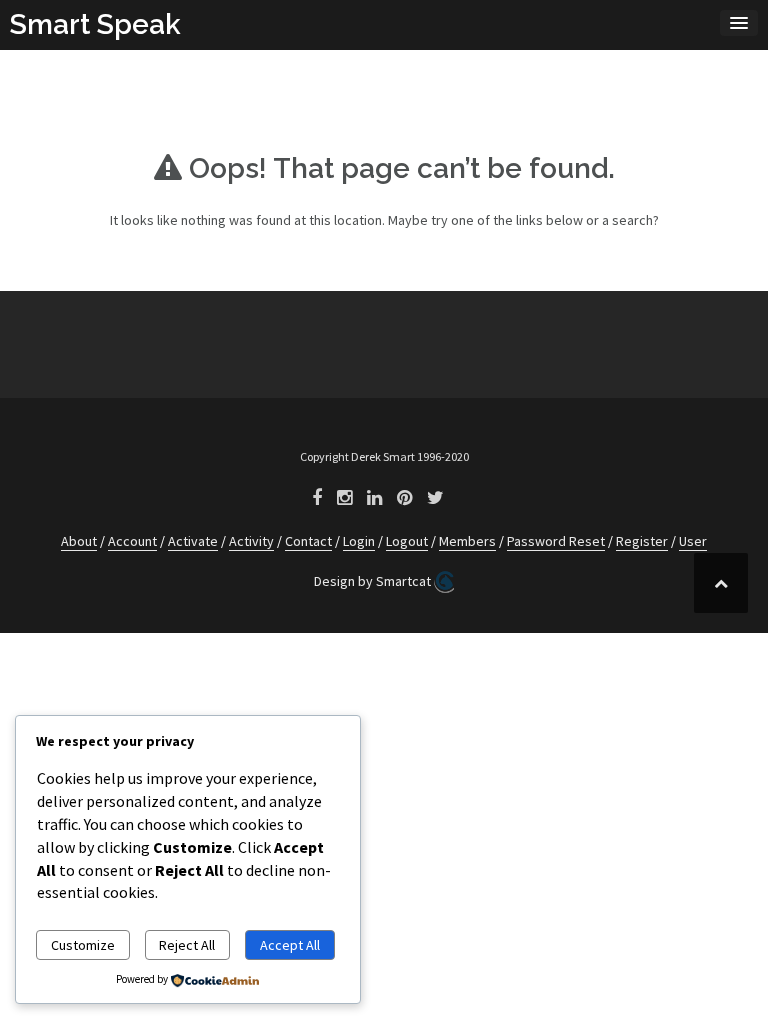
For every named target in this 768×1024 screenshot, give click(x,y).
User (693, 541)
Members (467, 541)
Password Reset (556, 541)
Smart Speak (95, 24)
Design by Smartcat (374, 581)
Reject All (187, 945)
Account (132, 541)
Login (359, 541)
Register (642, 541)
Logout (407, 541)
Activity (251, 541)
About (79, 541)
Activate (193, 541)
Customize (83, 945)
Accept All (290, 945)
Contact (308, 541)
